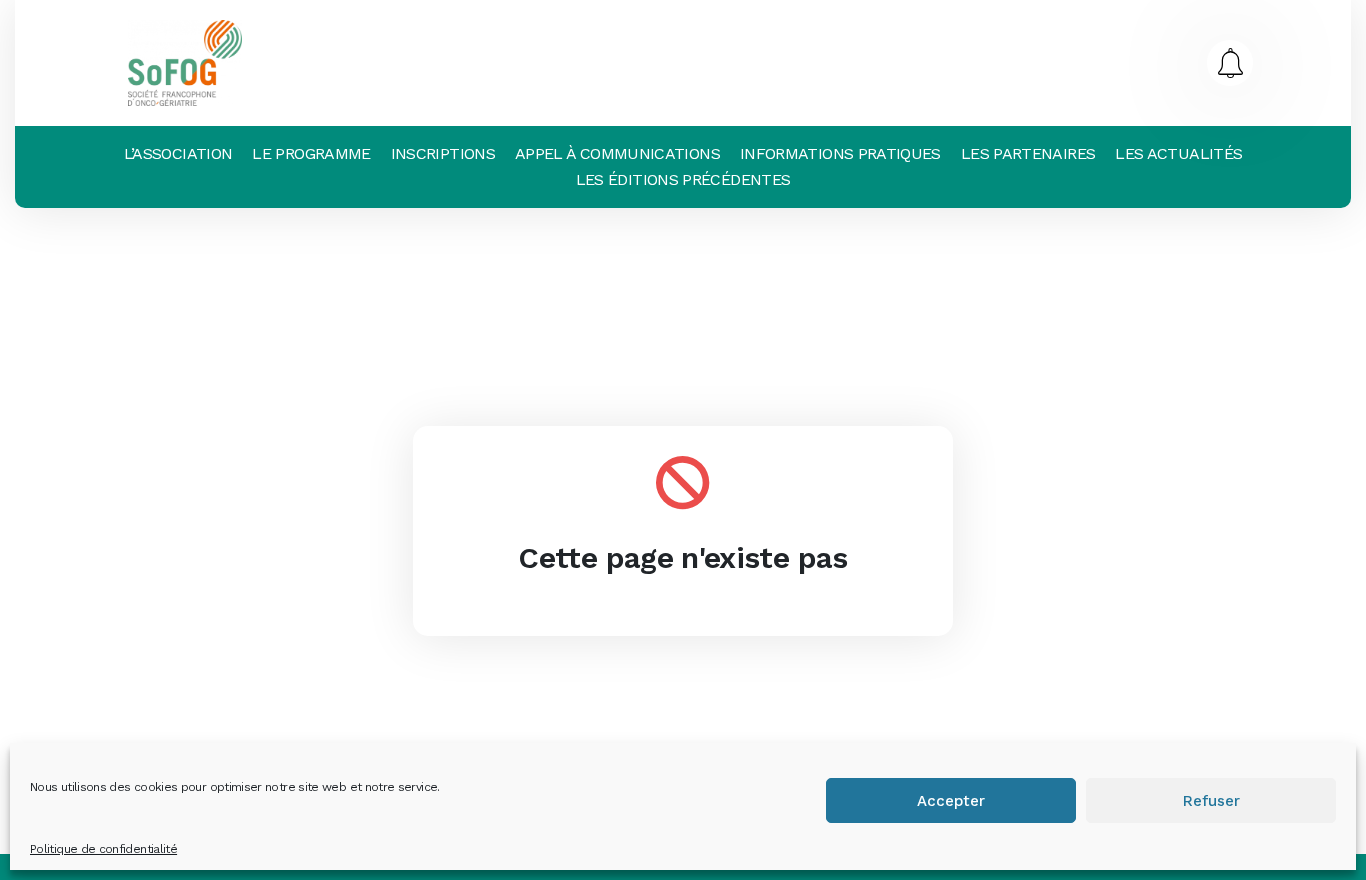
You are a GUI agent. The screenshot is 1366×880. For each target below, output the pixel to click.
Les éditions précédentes (683, 179)
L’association (178, 153)
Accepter (951, 801)
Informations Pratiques (840, 153)
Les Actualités (1178, 153)
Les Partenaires (1028, 153)
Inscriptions (443, 153)
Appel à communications (617, 153)
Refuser (1211, 801)
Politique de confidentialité (103, 849)
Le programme (311, 153)
